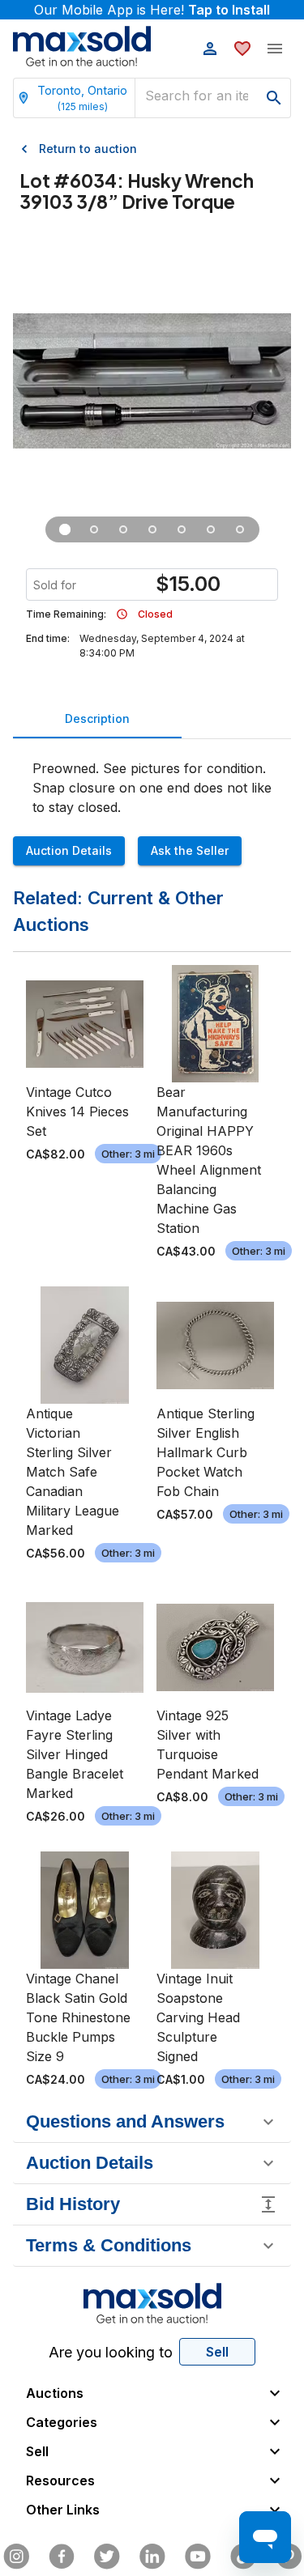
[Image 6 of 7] (211, 529)
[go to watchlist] (242, 49)
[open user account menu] (210, 49)
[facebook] (62, 2557)
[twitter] (107, 2557)
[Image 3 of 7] (123, 529)
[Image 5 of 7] (182, 529)
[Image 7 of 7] (240, 529)
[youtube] (198, 2557)
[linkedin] (152, 2557)
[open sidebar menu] (275, 49)
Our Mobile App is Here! (152, 10)
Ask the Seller (190, 850)
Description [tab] (97, 718)
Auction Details (69, 850)
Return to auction (88, 149)
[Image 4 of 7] (152, 529)
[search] (274, 98)
